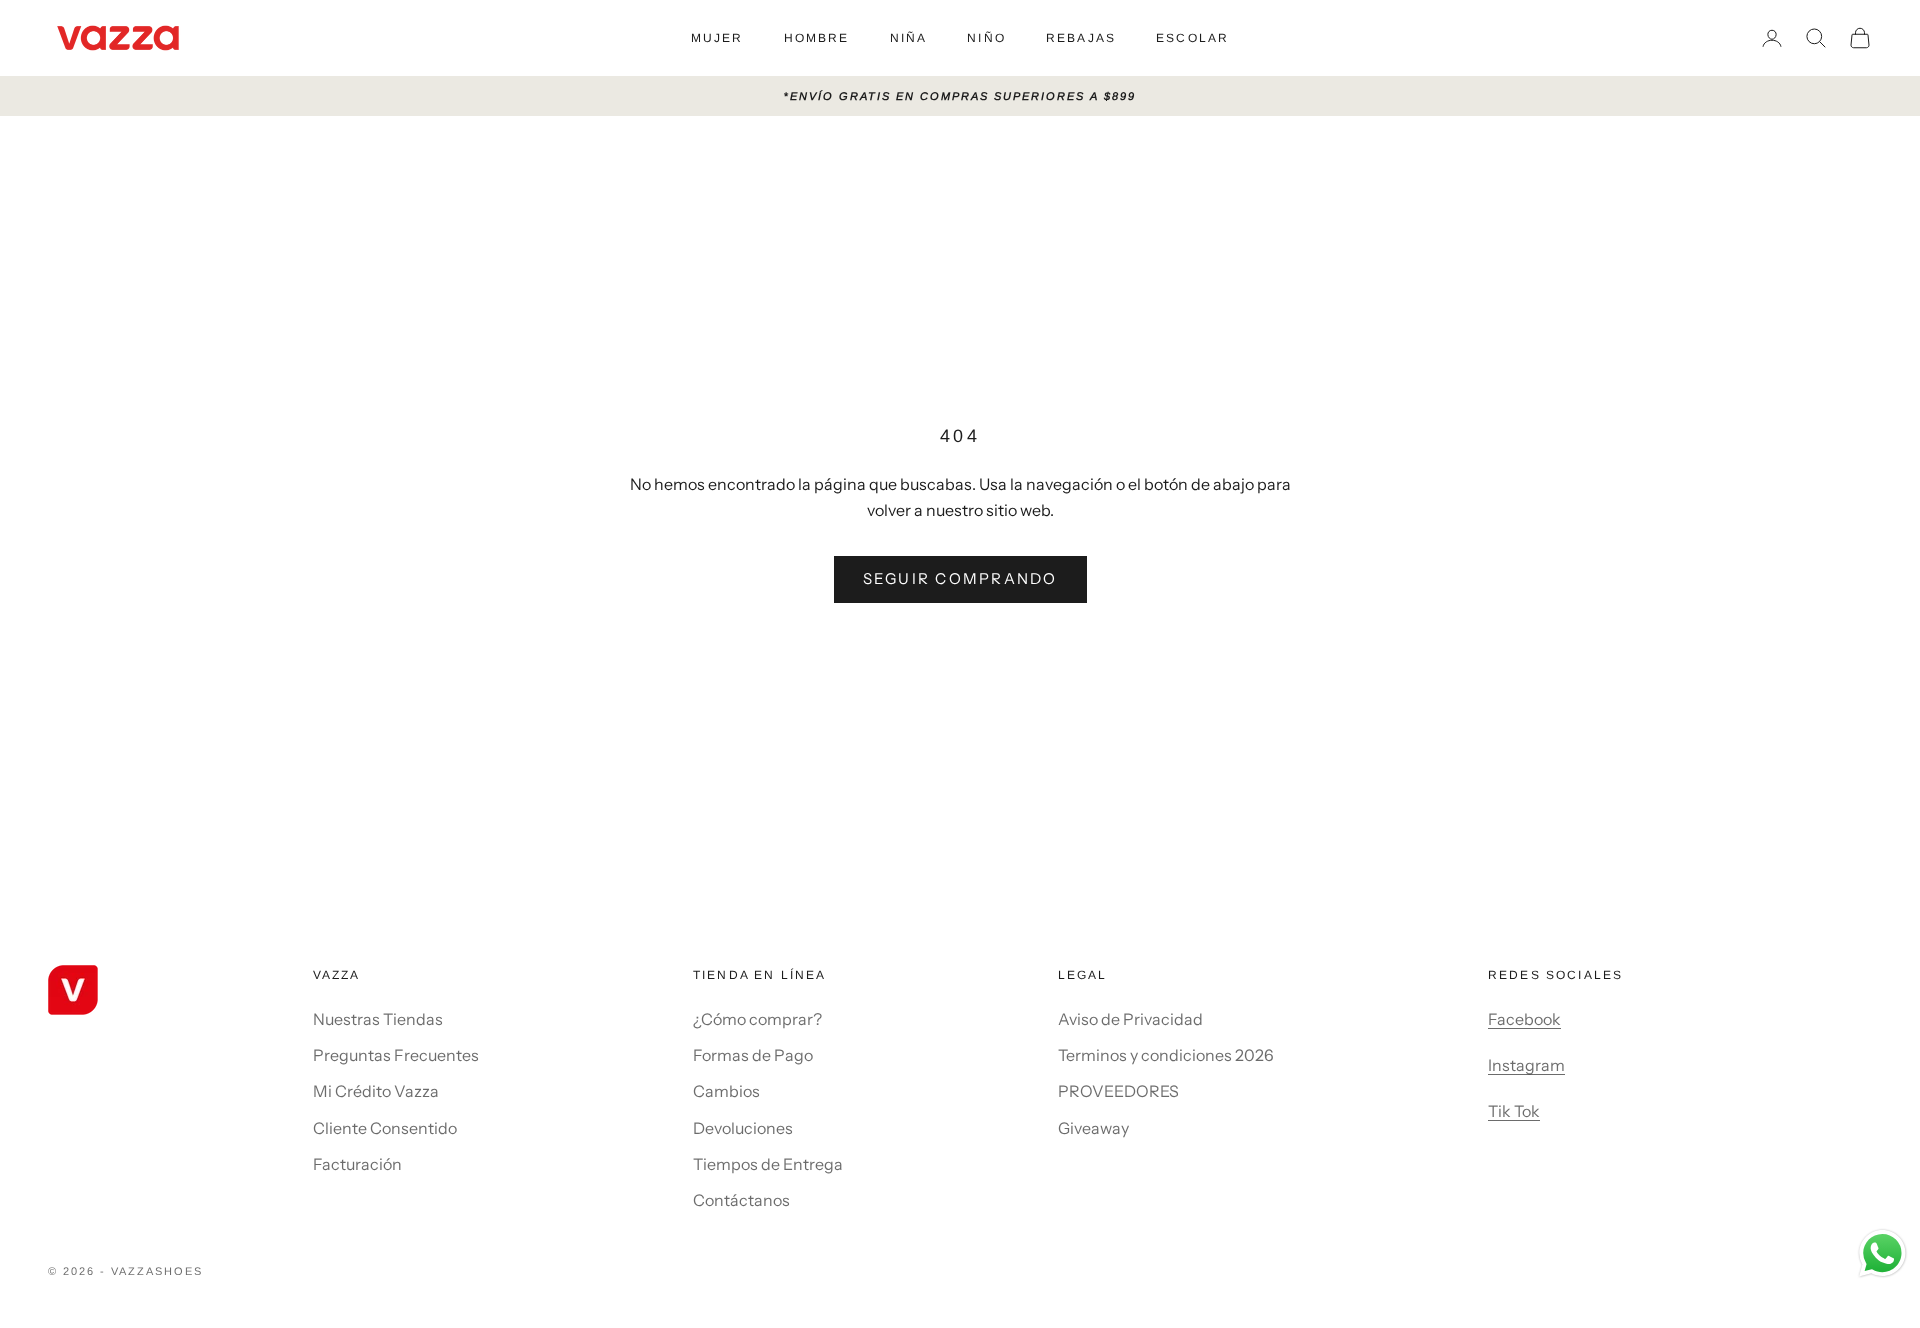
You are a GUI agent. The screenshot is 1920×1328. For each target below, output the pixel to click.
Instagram (1526, 1065)
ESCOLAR (1192, 38)
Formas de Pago (753, 1055)
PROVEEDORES (1118, 1091)
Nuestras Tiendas (378, 1019)
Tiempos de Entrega (768, 1164)
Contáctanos (741, 1200)
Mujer (717, 38)
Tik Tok (1514, 1111)
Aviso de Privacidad (1130, 1019)
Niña (909, 38)
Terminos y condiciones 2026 (1166, 1055)
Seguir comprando (960, 578)
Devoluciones (743, 1128)
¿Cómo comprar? (757, 1019)
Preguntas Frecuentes (396, 1055)
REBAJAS (1081, 38)
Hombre (817, 38)
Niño (986, 38)
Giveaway (1093, 1128)
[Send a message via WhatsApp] (1882, 1253)
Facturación (357, 1164)
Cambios (726, 1091)
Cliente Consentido (385, 1128)
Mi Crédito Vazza (376, 1091)
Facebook (1524, 1019)
